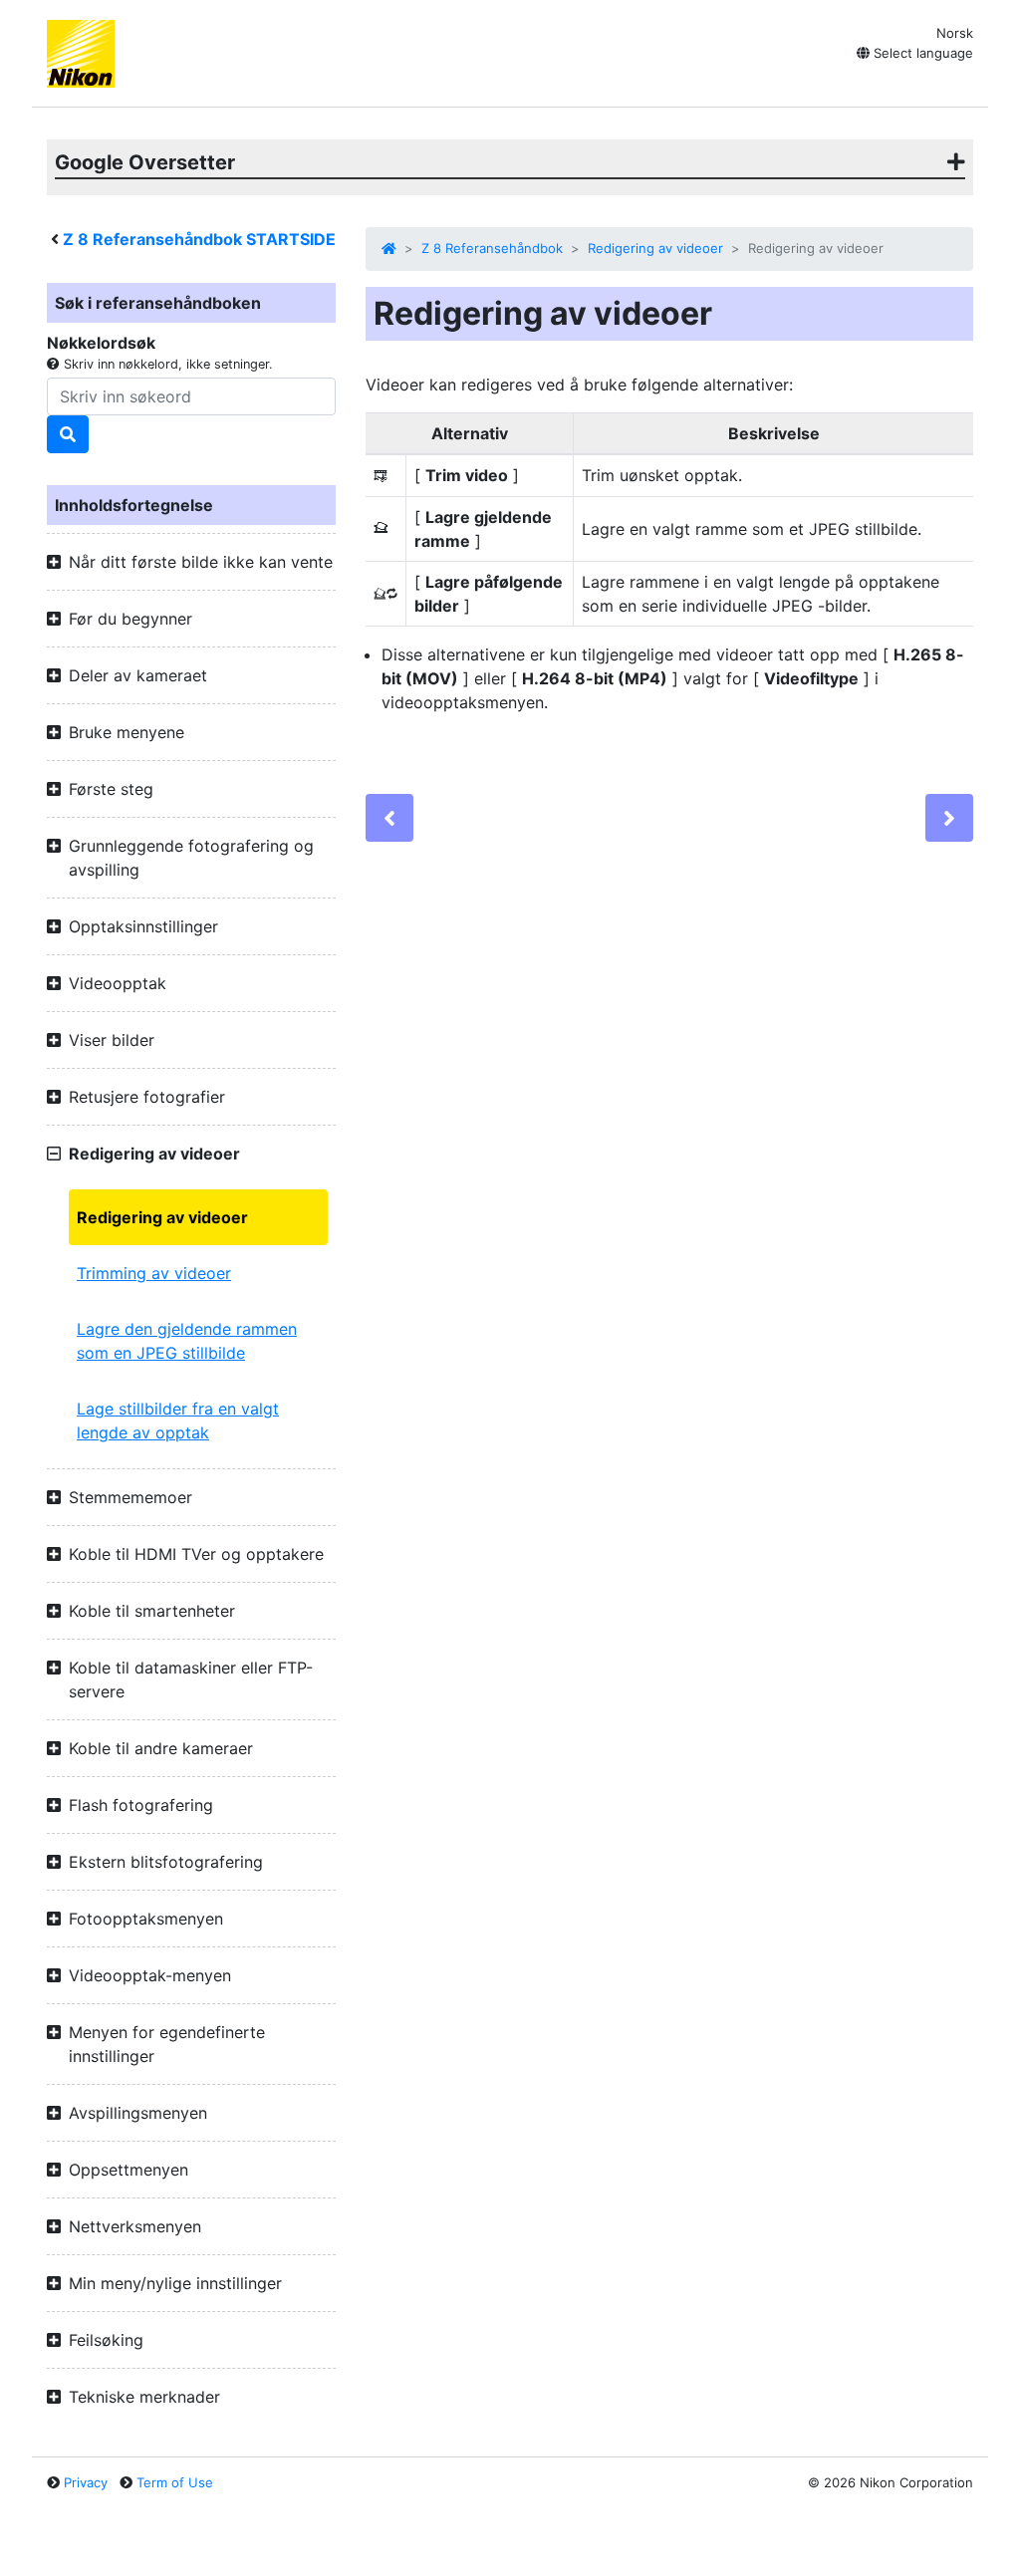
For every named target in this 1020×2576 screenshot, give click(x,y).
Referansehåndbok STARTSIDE (199, 239)
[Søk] (68, 434)
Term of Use (175, 2482)
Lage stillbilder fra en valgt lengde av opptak (178, 1420)
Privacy (86, 2482)
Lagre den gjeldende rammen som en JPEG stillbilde (187, 1341)
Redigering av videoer (162, 1217)
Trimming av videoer (154, 1273)
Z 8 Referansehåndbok (492, 248)
